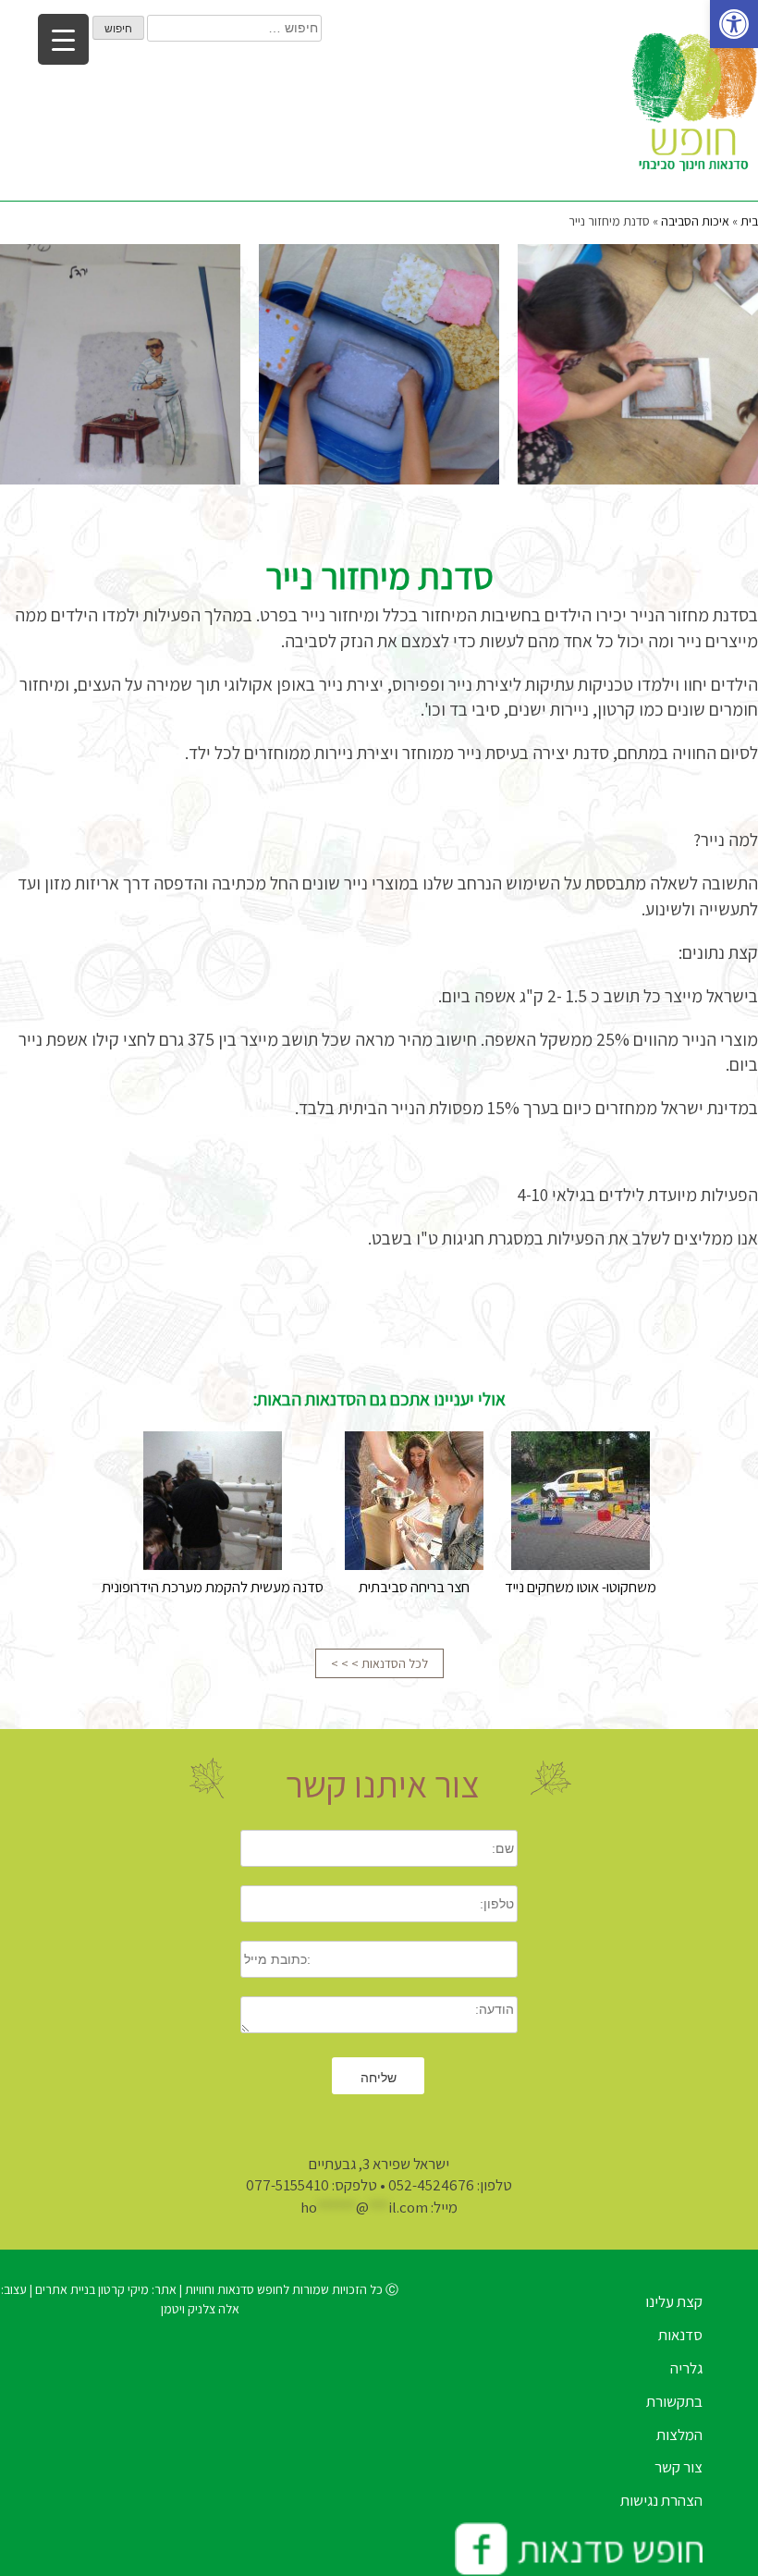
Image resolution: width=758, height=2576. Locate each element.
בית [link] (749, 221)
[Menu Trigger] (63, 39)
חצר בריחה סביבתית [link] (414, 1587)
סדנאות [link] (680, 2335)
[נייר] (120, 364)
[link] (734, 24)
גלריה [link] (686, 2368)
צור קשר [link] (679, 2467)
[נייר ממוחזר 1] (379, 364)
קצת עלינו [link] (674, 2301)
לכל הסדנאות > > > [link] (379, 1663)
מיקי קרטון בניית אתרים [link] (91, 2289)
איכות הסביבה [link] (695, 221)
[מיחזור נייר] (638, 364)
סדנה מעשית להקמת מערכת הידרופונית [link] (213, 1587)
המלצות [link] (679, 2435)
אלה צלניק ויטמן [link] (200, 2309)
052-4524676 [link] (431, 2185)
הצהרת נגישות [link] (661, 2500)
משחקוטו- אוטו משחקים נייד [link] (581, 1587)
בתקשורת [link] (674, 2401)
